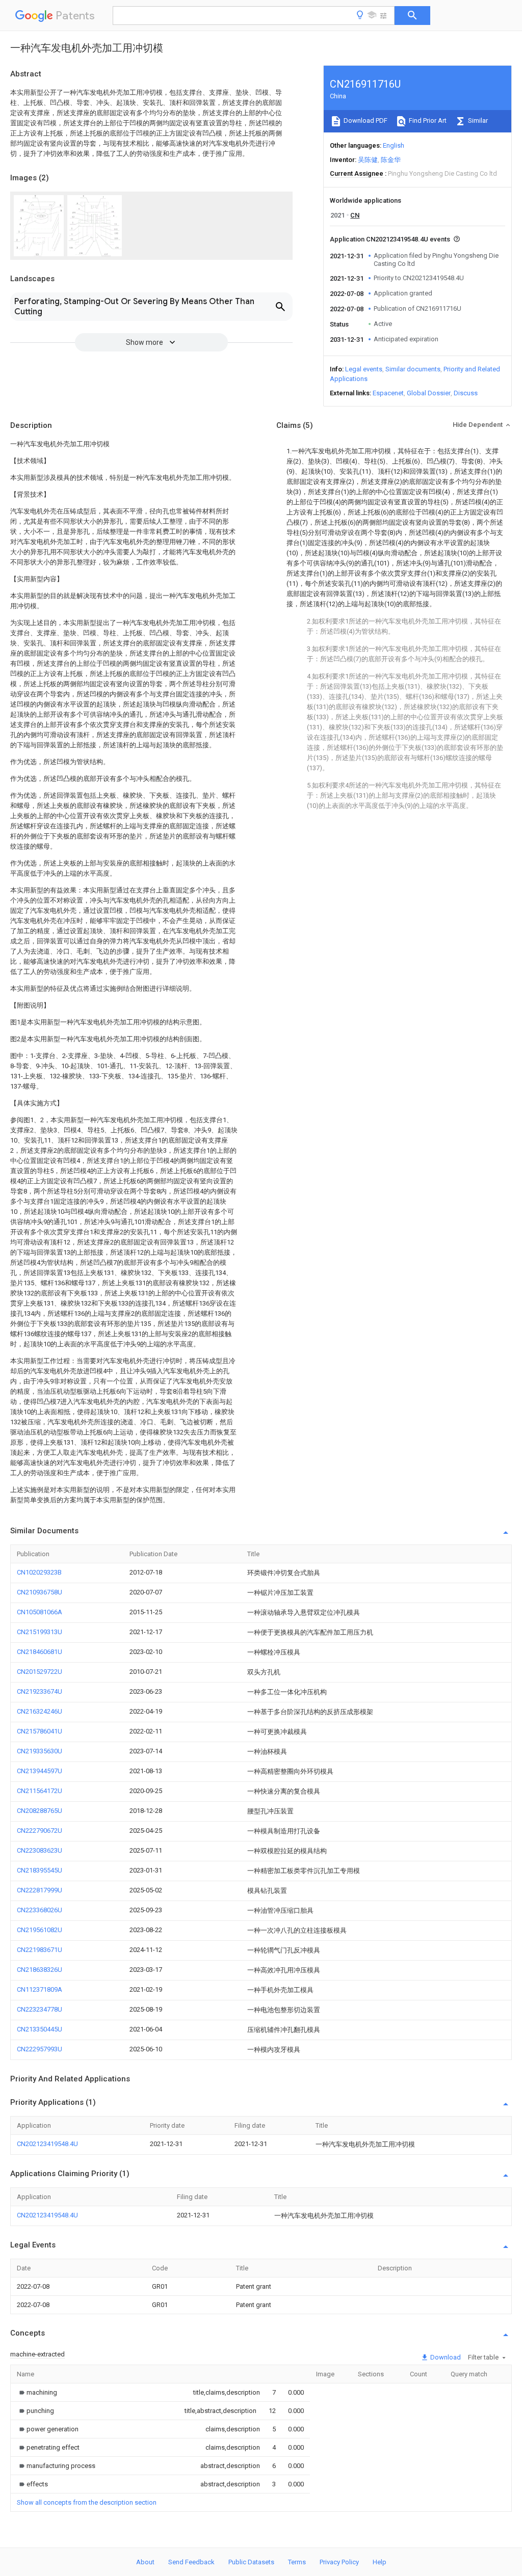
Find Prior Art (427, 120)
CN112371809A (40, 1989)
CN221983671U (40, 1950)
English (394, 145)
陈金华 (391, 160)
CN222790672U (40, 1831)
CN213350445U (40, 2029)
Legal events (364, 369)
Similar (477, 120)
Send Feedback (191, 2562)
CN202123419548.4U (47, 2144)
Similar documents (413, 369)
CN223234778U (40, 2009)
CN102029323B (39, 1572)
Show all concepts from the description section (87, 2502)
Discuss (466, 393)
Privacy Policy (339, 2562)
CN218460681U (40, 1652)
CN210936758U (40, 1592)
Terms (297, 2562)
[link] (37, 2392)
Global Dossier (429, 393)
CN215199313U (40, 1632)
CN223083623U (40, 1850)
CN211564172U (40, 1791)
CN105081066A (40, 1612)
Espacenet (388, 393)
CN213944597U (40, 1771)
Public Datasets (251, 2562)
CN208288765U (40, 1811)
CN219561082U (40, 1930)
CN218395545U (40, 1870)
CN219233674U (40, 1691)
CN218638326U (40, 1970)
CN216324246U (40, 1711)
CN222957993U (40, 2049)
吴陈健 (368, 160)
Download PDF (365, 120)
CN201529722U (40, 1672)
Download (445, 2357)
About (145, 2562)
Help (380, 2562)
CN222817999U (40, 1890)
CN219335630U (40, 1751)
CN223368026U (40, 1910)
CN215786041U (40, 1731)
